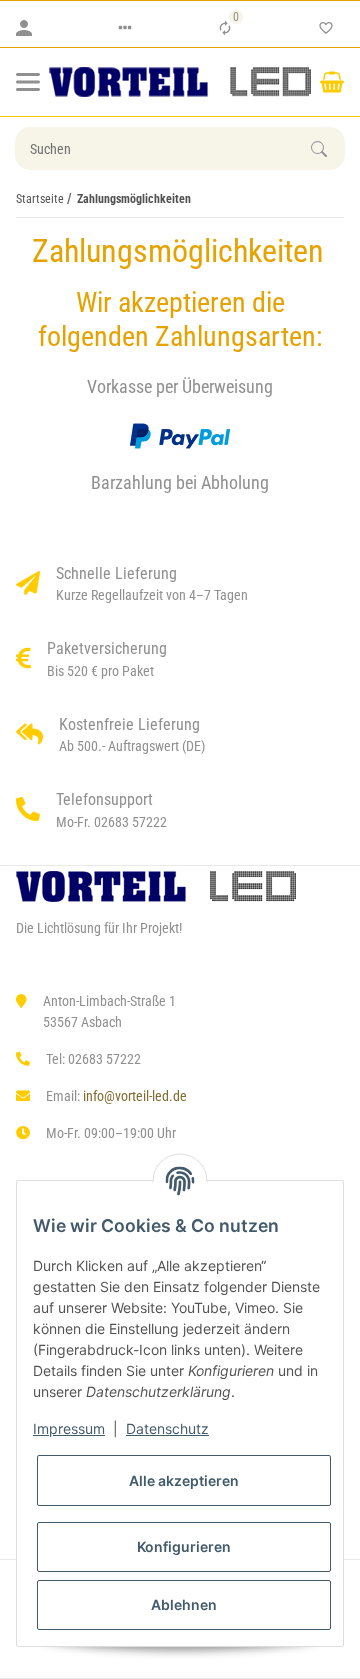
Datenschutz (167, 1428)
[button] (125, 28)
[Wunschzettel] (326, 28)
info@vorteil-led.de (135, 1096)
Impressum (69, 1428)
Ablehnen (184, 1604)
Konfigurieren (184, 1546)
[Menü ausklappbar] (28, 82)
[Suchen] (328, 149)
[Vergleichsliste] (225, 28)
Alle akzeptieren (184, 1480)
